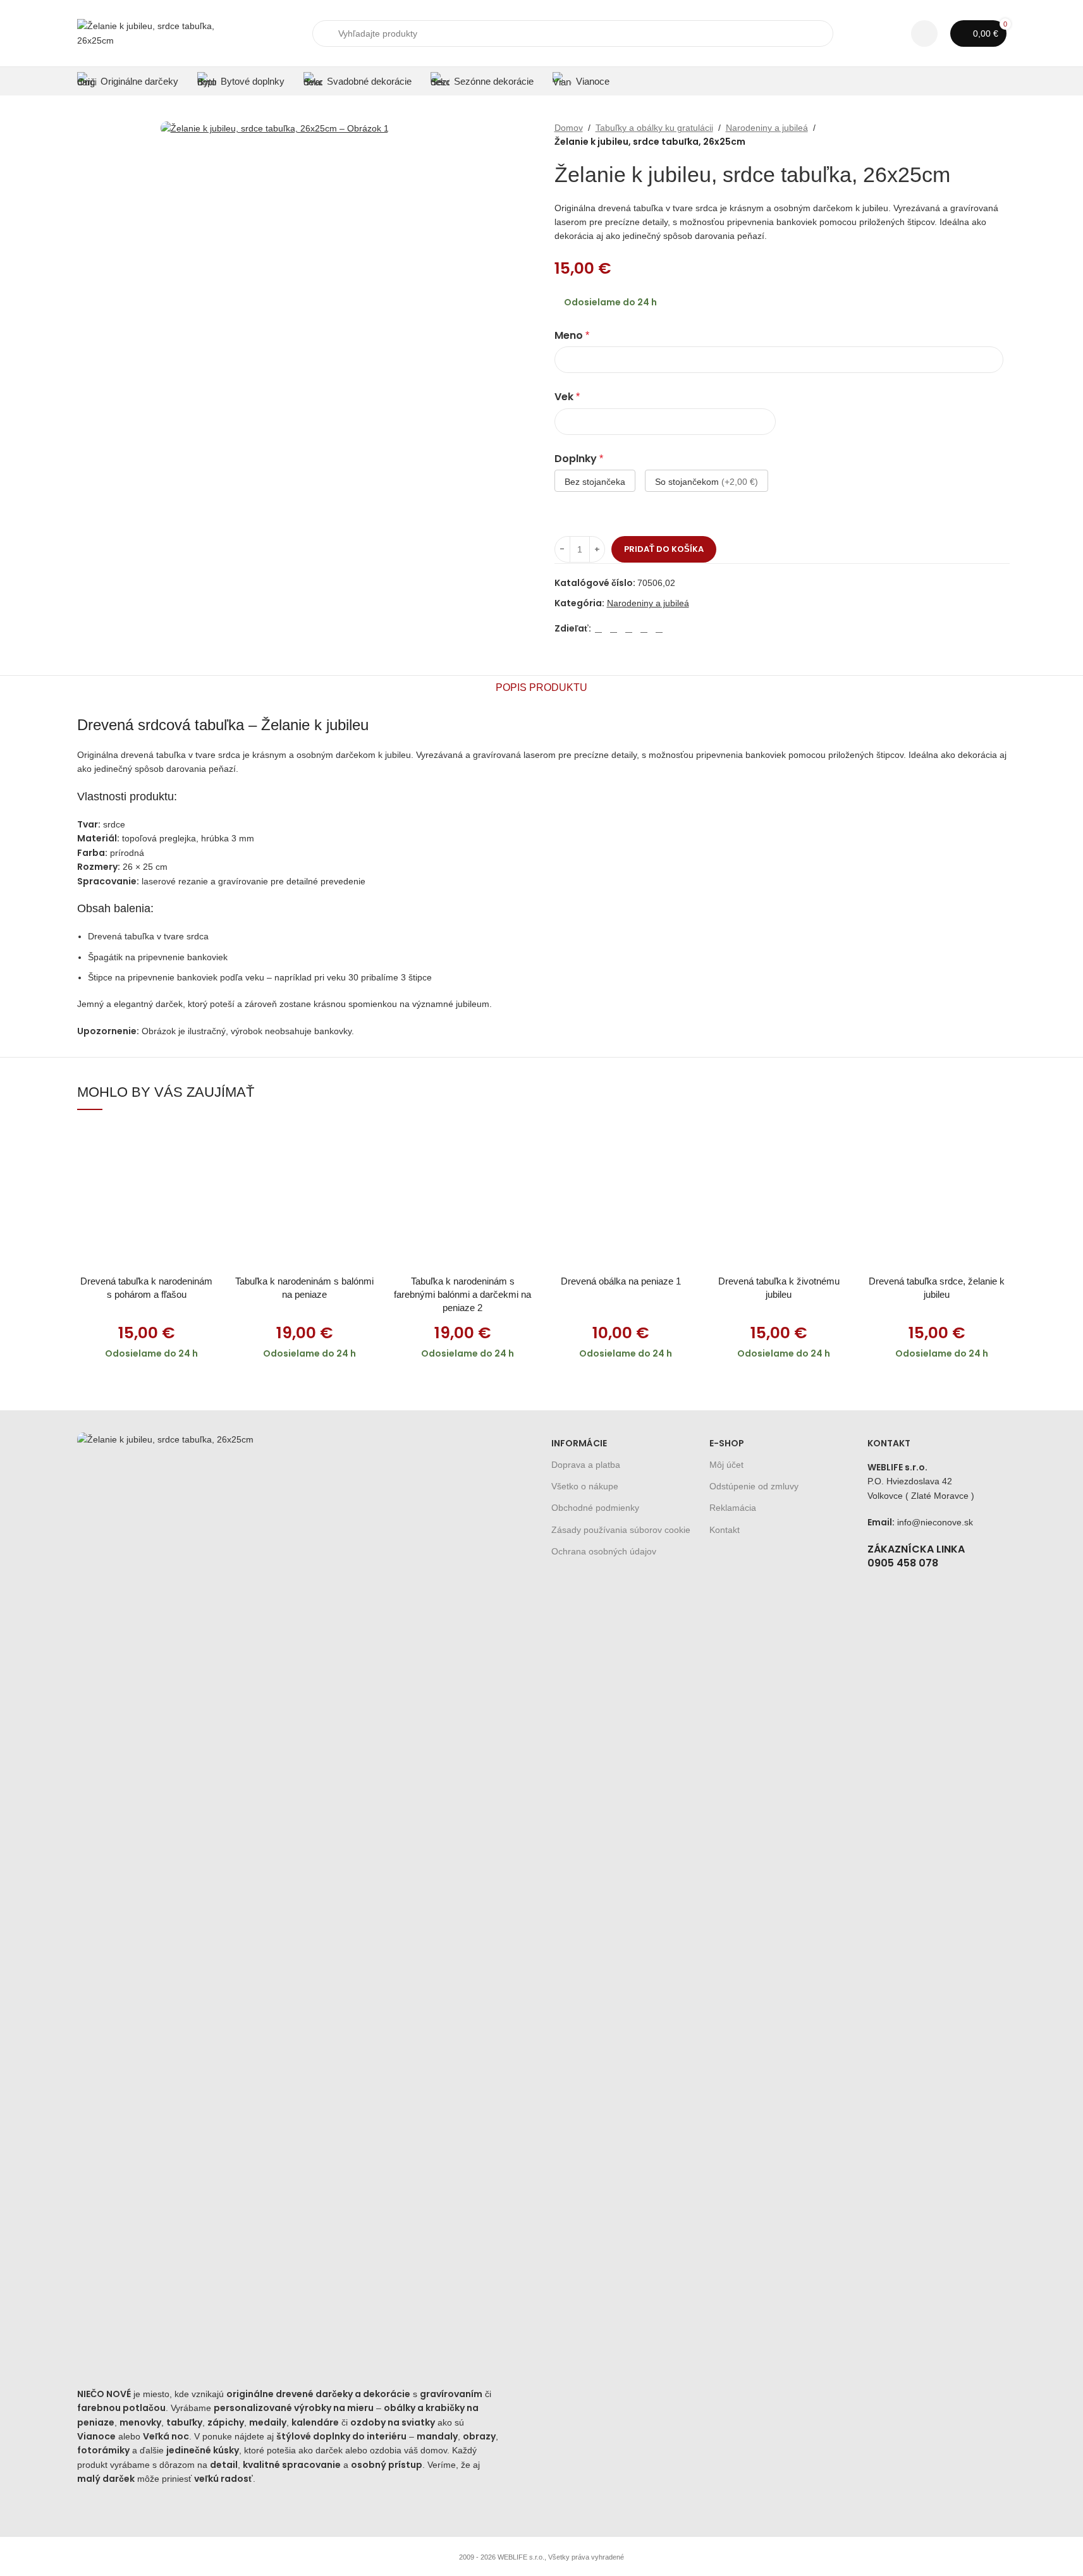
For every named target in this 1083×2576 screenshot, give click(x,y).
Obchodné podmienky (595, 1508)
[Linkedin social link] (644, 629)
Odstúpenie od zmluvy (754, 1486)
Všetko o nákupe (585, 1486)
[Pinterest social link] (629, 629)
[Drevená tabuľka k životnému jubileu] (779, 1197)
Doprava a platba (586, 1465)
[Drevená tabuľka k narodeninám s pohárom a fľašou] (147, 1197)
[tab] (541, 688)
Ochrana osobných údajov (604, 1551)
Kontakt (725, 1530)
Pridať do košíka (664, 549)
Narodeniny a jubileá (767, 128)
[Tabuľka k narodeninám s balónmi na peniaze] (305, 1197)
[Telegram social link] (659, 629)
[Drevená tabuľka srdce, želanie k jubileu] (937, 1197)
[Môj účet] (924, 34)
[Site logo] (156, 32)
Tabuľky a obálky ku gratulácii (654, 128)
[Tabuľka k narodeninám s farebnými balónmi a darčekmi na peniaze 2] (463, 1197)
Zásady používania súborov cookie (621, 1530)
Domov (569, 128)
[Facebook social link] (599, 629)
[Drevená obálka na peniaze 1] (621, 1197)
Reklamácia (733, 1508)
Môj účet (726, 1465)
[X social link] (614, 629)
